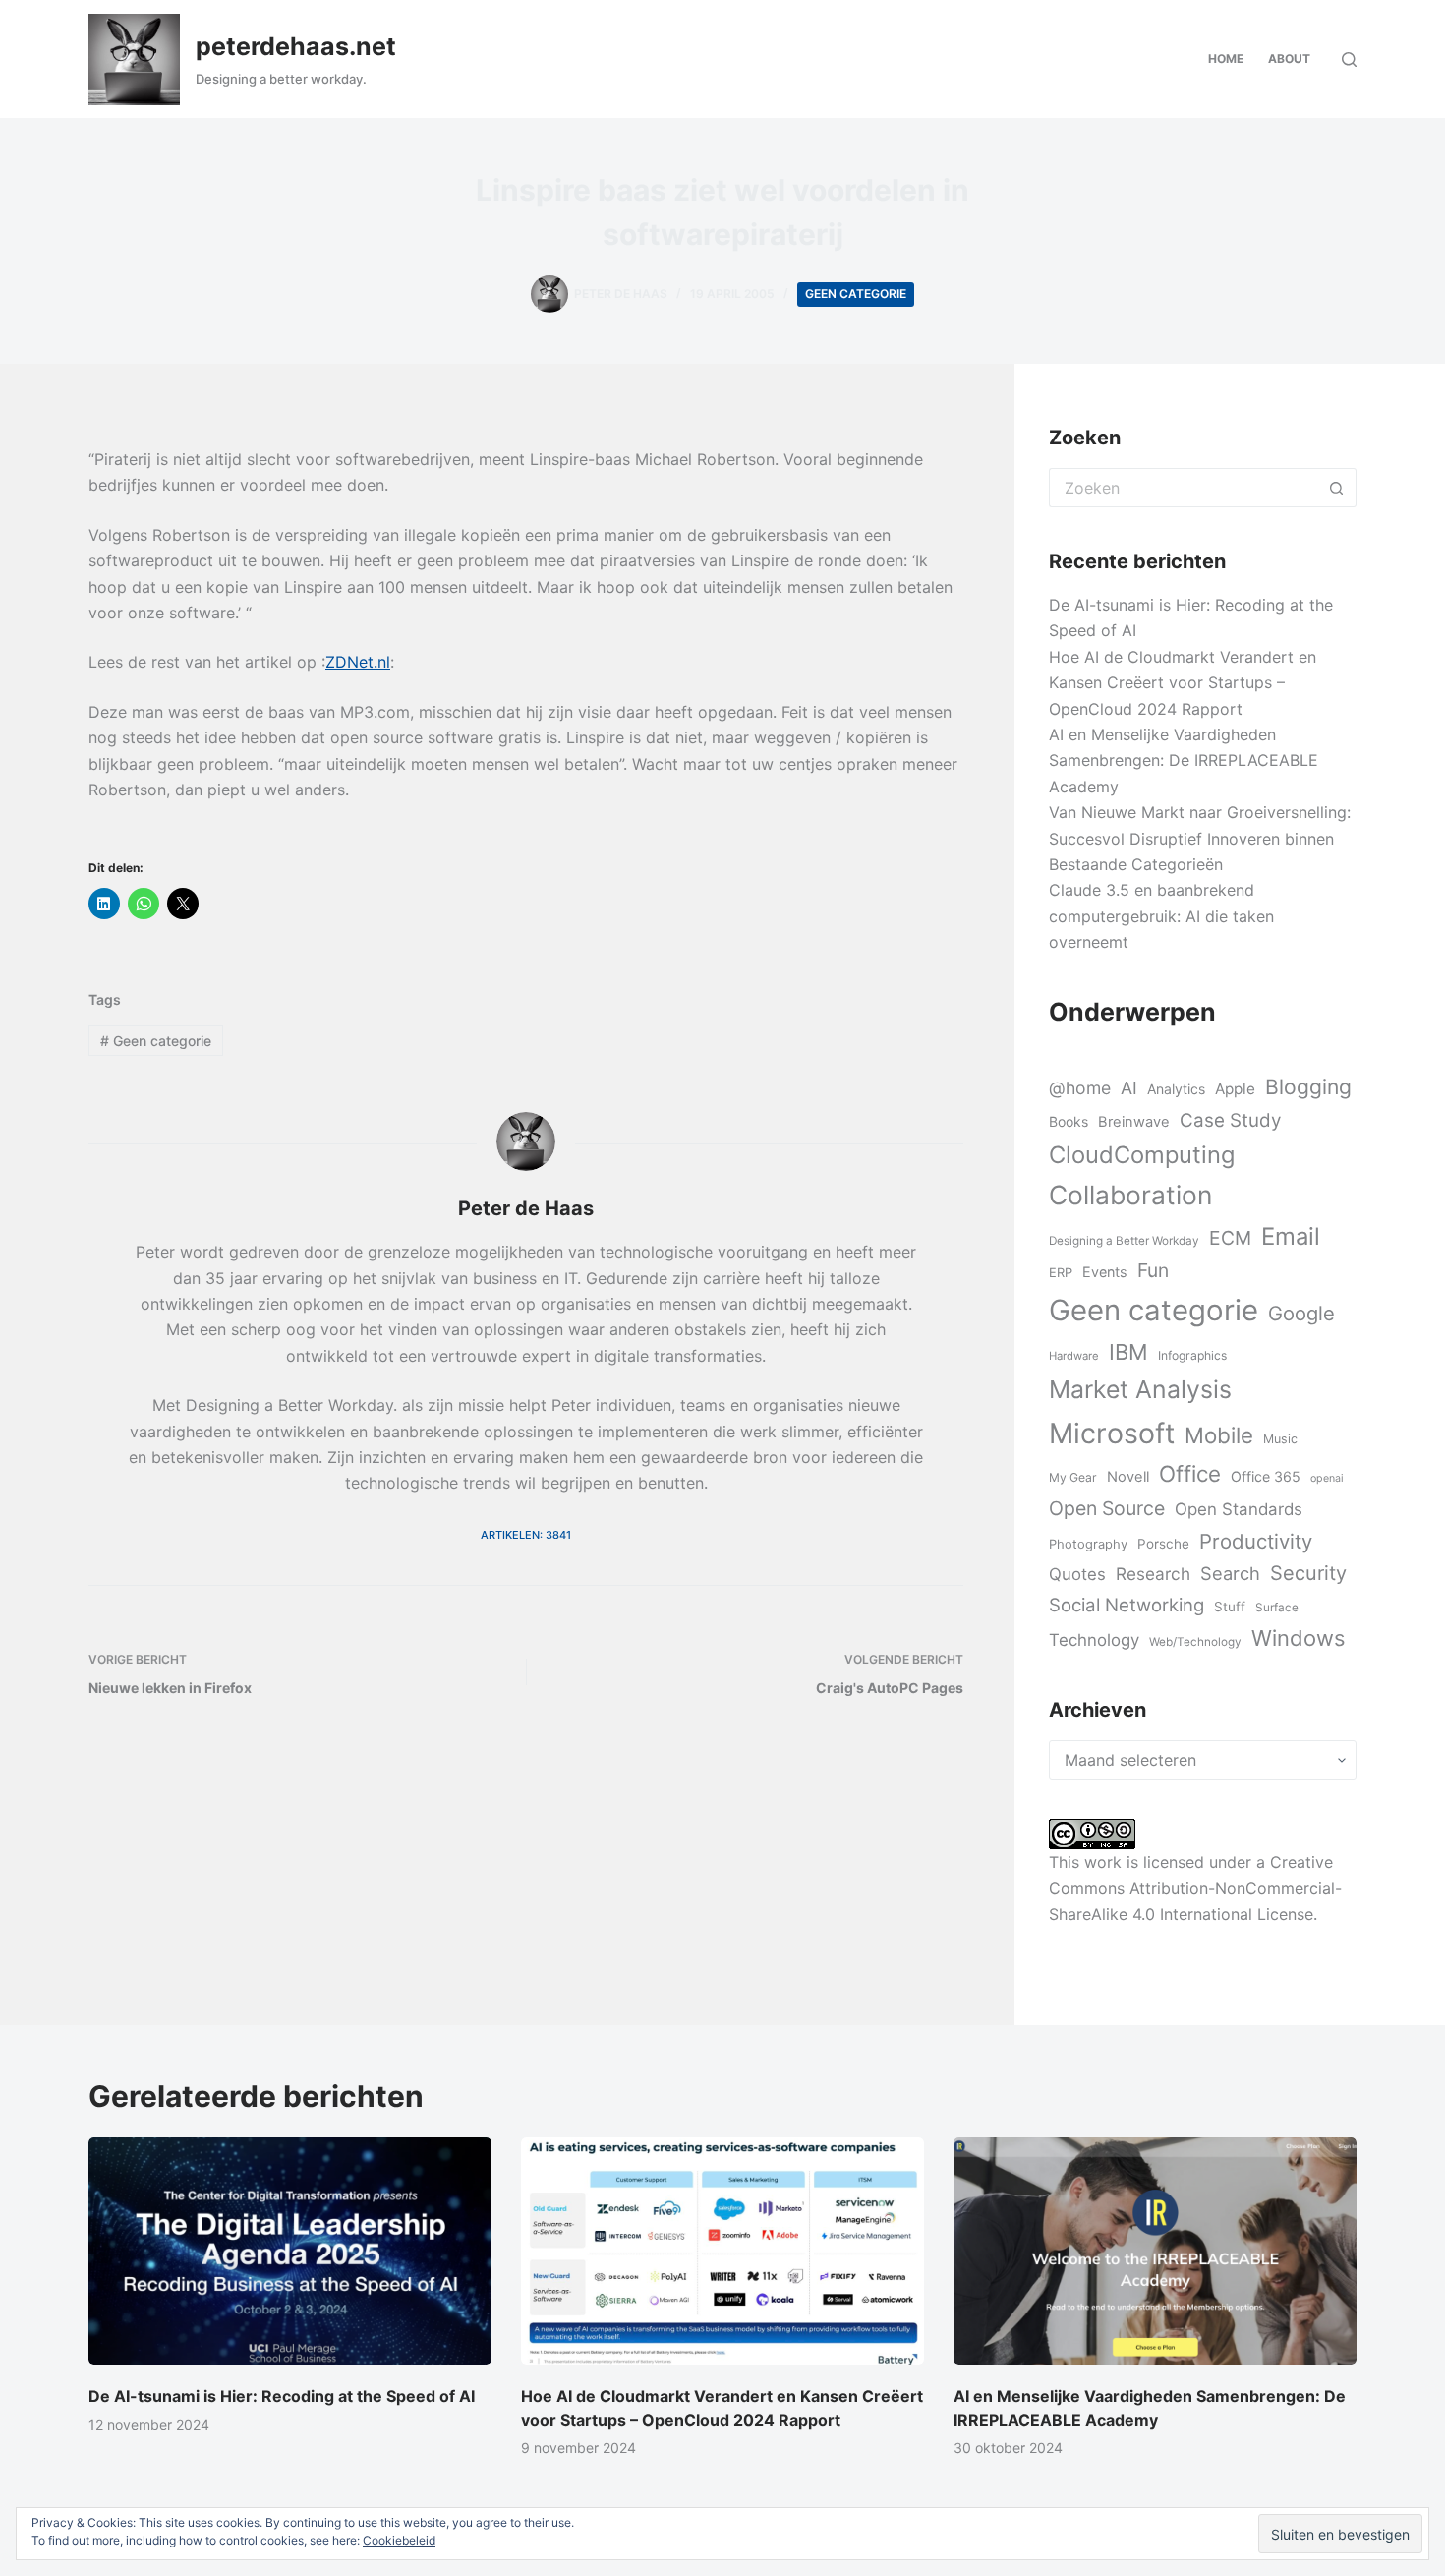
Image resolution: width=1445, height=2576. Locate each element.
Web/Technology (1195, 1642)
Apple (1235, 1089)
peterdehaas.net (296, 46)
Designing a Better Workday (1124, 1241)
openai (1327, 1478)
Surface (1277, 1608)
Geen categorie (856, 293)
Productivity (1256, 1541)
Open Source (1107, 1508)
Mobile (1219, 1435)
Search (1230, 1573)
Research (1153, 1574)
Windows (1298, 1638)
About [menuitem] (1289, 59)
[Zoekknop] (1337, 488)
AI (1129, 1088)
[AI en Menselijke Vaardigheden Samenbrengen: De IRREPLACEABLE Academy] (1155, 2251)
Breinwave (1134, 1122)
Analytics (1176, 1089)
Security (1308, 1573)
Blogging (1308, 1087)
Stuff (1230, 1607)
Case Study (1230, 1120)
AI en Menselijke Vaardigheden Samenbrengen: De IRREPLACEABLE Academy (1184, 761)
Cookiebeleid (399, 2540)
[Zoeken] (1349, 59)
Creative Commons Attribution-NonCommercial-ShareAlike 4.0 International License (1195, 1888)
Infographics (1192, 1355)
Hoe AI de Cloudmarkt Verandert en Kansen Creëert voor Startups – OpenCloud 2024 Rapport (1183, 683)
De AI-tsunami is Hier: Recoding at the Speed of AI (282, 2396)
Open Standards (1239, 1509)
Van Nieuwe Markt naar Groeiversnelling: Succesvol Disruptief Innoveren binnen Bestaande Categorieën (1200, 838)
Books (1069, 1121)
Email (1291, 1236)
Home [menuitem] (1226, 59)
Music (1280, 1439)
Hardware (1074, 1356)
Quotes (1077, 1574)
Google (1301, 1313)
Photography (1088, 1544)
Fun (1153, 1270)
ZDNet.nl (358, 662)
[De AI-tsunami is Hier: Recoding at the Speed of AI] (290, 2251)
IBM (1128, 1352)
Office (1190, 1473)
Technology (1094, 1640)
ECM (1230, 1238)
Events (1105, 1272)
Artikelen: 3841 (526, 1535)
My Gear (1073, 1477)
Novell (1128, 1477)
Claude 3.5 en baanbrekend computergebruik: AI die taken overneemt (1161, 916)
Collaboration (1130, 1195)
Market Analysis (1140, 1389)
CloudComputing (1142, 1155)
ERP (1061, 1272)
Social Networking (1127, 1605)
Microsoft (1112, 1433)
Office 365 (1266, 1476)
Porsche (1163, 1544)
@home (1080, 1088)
